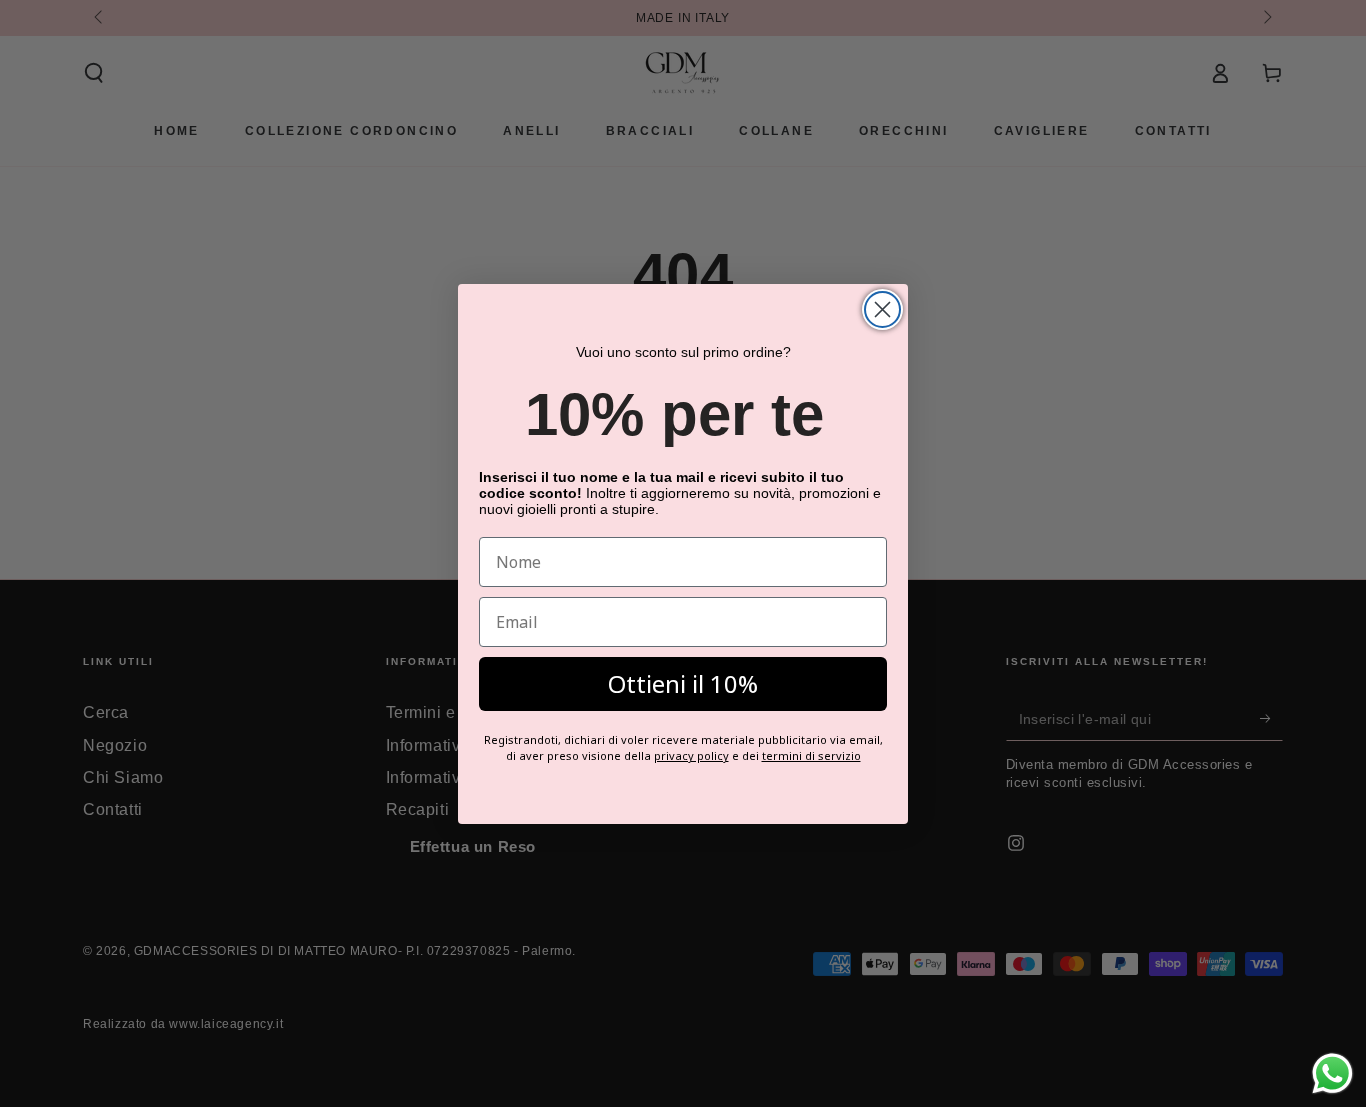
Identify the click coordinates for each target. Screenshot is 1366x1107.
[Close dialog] (882, 309)
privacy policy (691, 755)
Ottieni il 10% (683, 683)
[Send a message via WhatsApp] (1332, 1073)
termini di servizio (811, 755)
